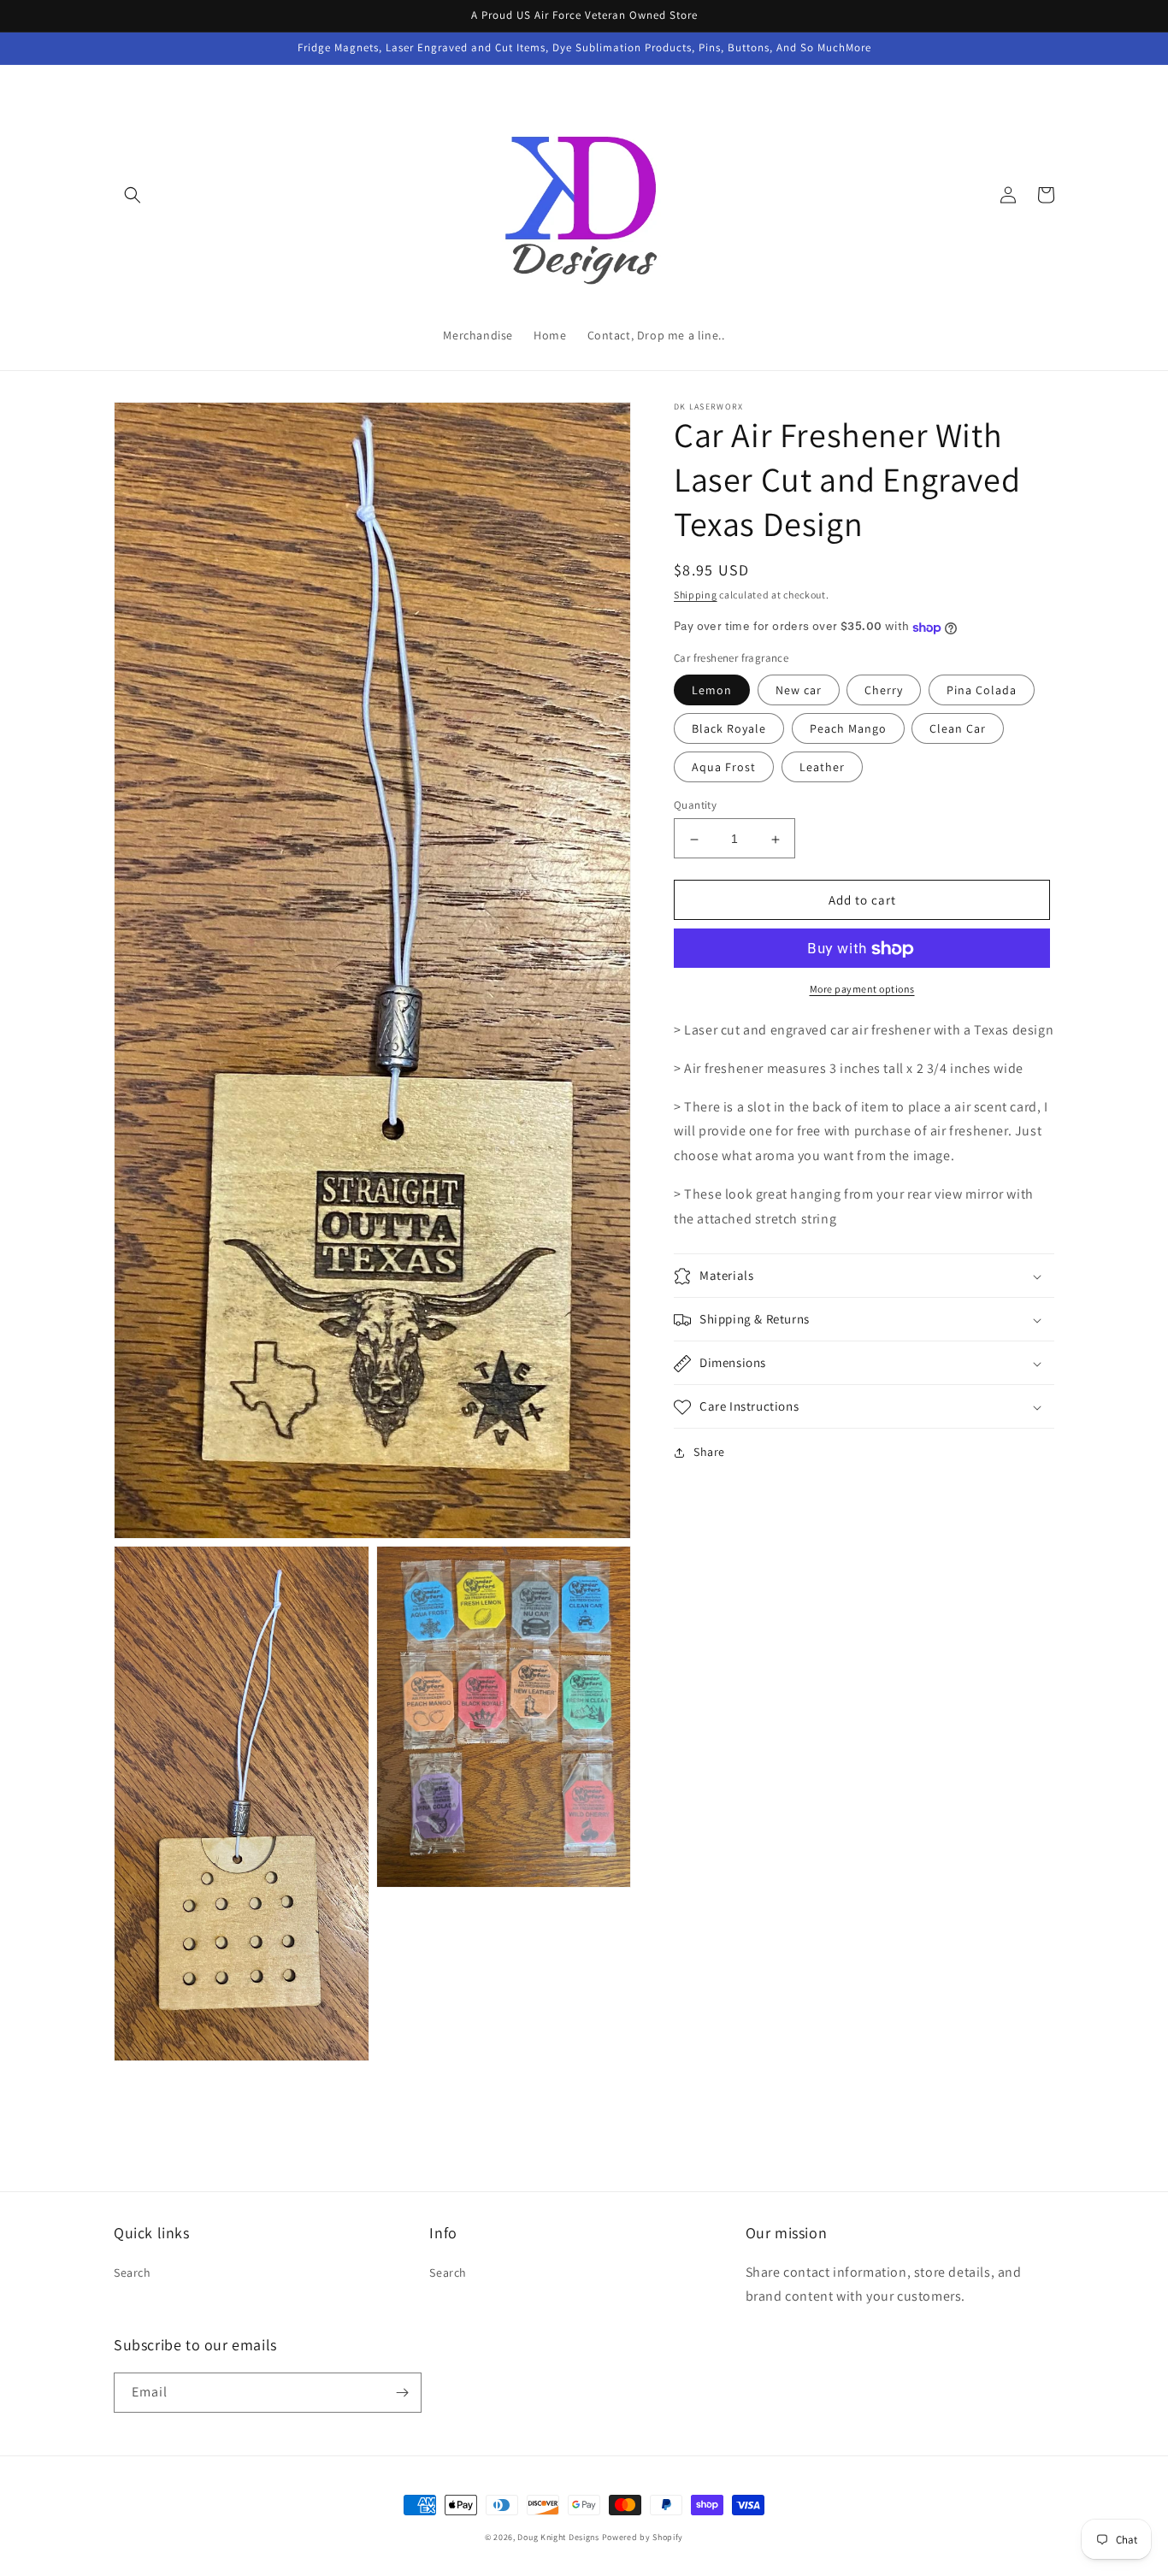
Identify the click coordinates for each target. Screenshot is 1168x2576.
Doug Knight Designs (558, 2537)
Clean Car (958, 729)
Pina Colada (982, 691)
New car (799, 691)
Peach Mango (848, 729)
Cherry (884, 691)
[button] (133, 195)
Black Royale (729, 729)
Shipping (696, 595)
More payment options (862, 990)
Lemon (712, 691)
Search (133, 2272)
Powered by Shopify (643, 2537)
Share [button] (709, 1453)
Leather (822, 768)
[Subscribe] (402, 2393)
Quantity (695, 806)
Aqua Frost (724, 768)
